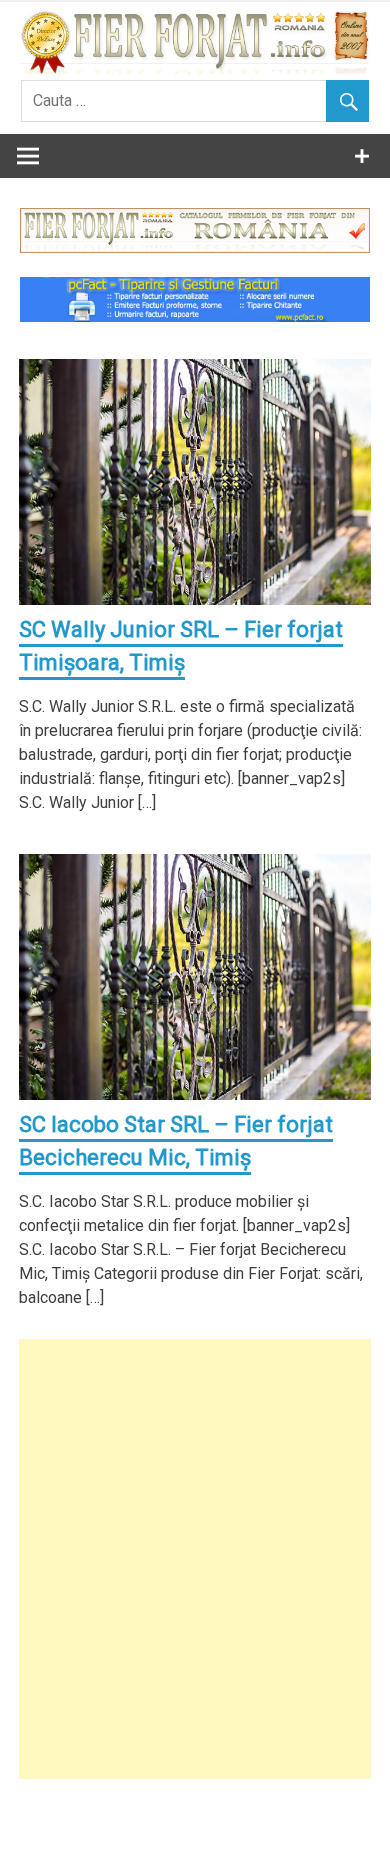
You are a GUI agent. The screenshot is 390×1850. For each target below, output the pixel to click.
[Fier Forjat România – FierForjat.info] (195, 68)
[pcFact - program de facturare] (195, 316)
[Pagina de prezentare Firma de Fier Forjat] (195, 247)
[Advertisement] (195, 1559)
